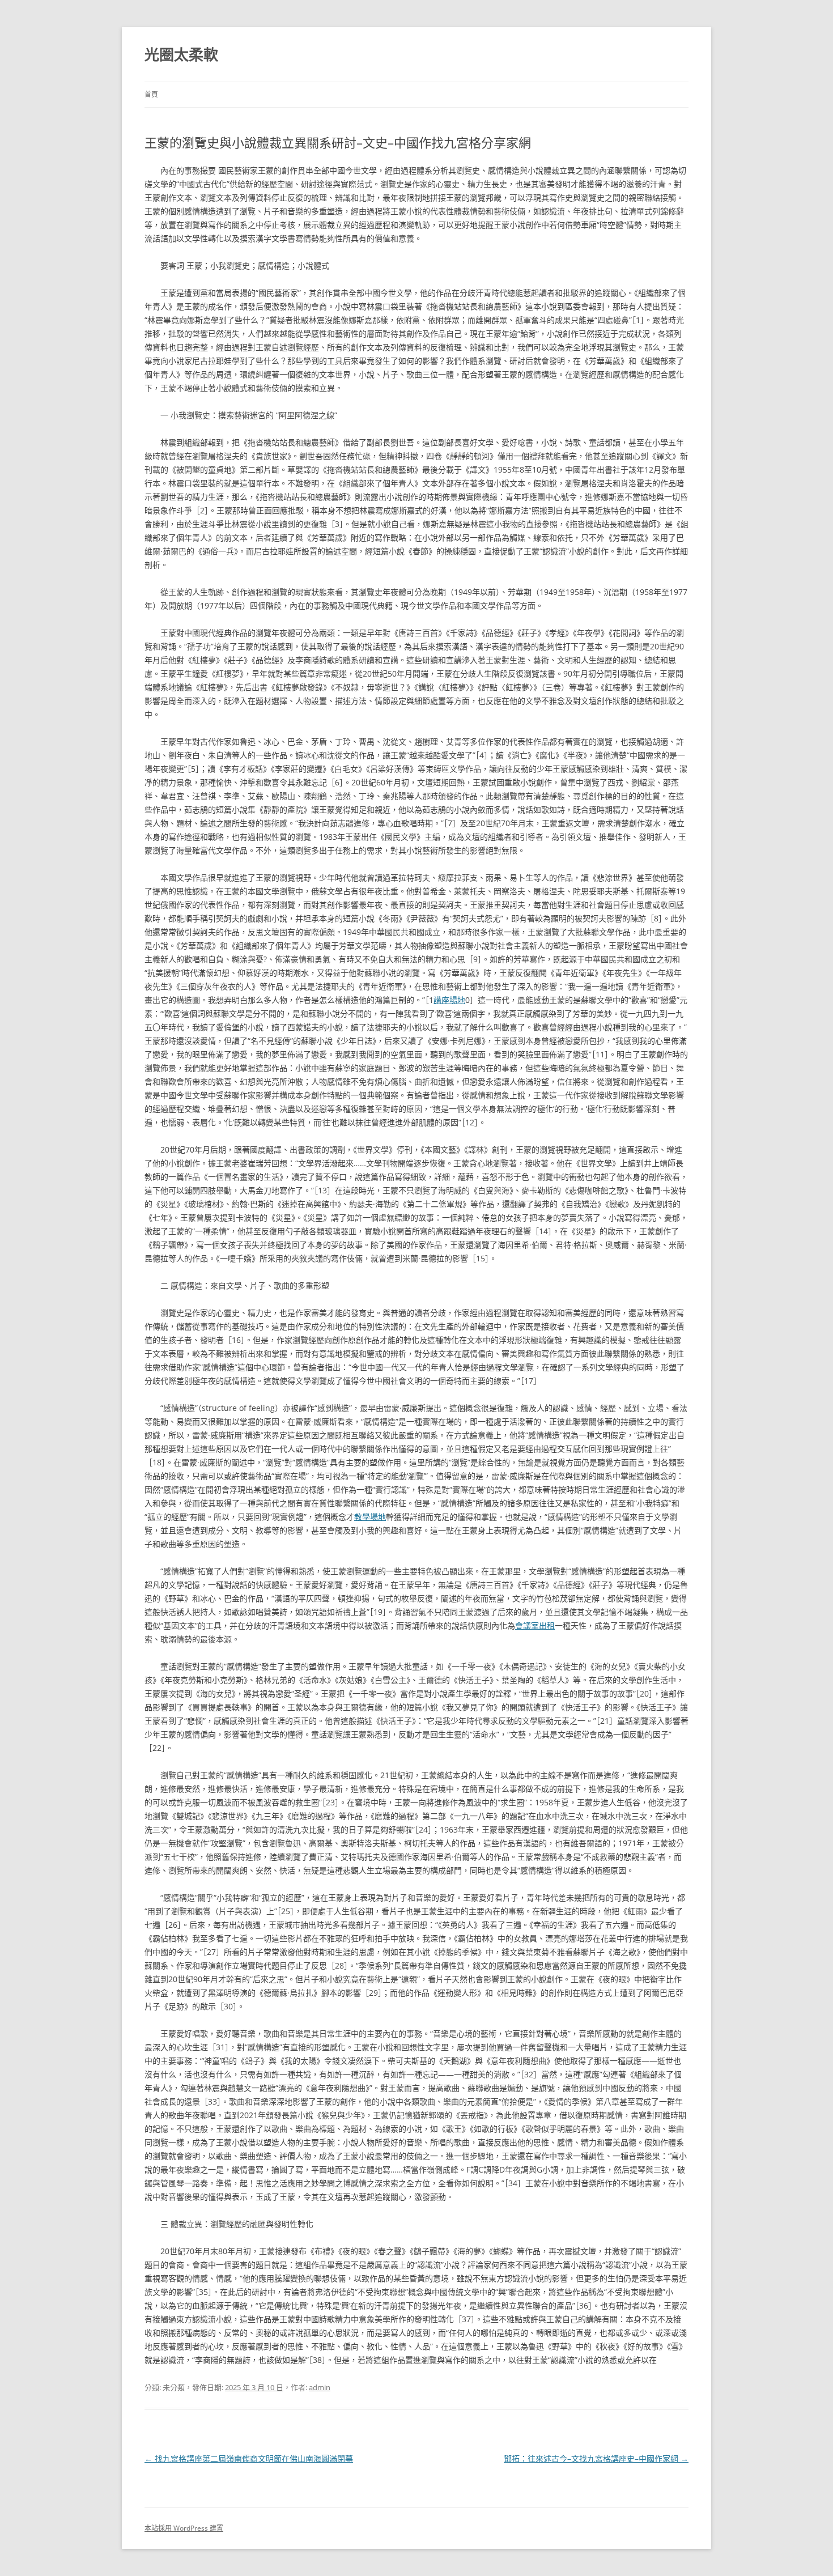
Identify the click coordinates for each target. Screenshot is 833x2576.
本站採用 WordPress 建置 (184, 2528)
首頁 (151, 94)
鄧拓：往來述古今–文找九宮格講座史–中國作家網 (596, 2458)
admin (320, 2387)
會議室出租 (535, 1625)
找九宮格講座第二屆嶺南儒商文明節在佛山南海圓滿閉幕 (249, 2458)
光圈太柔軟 (181, 54)
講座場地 (449, 1000)
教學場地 (370, 1517)
